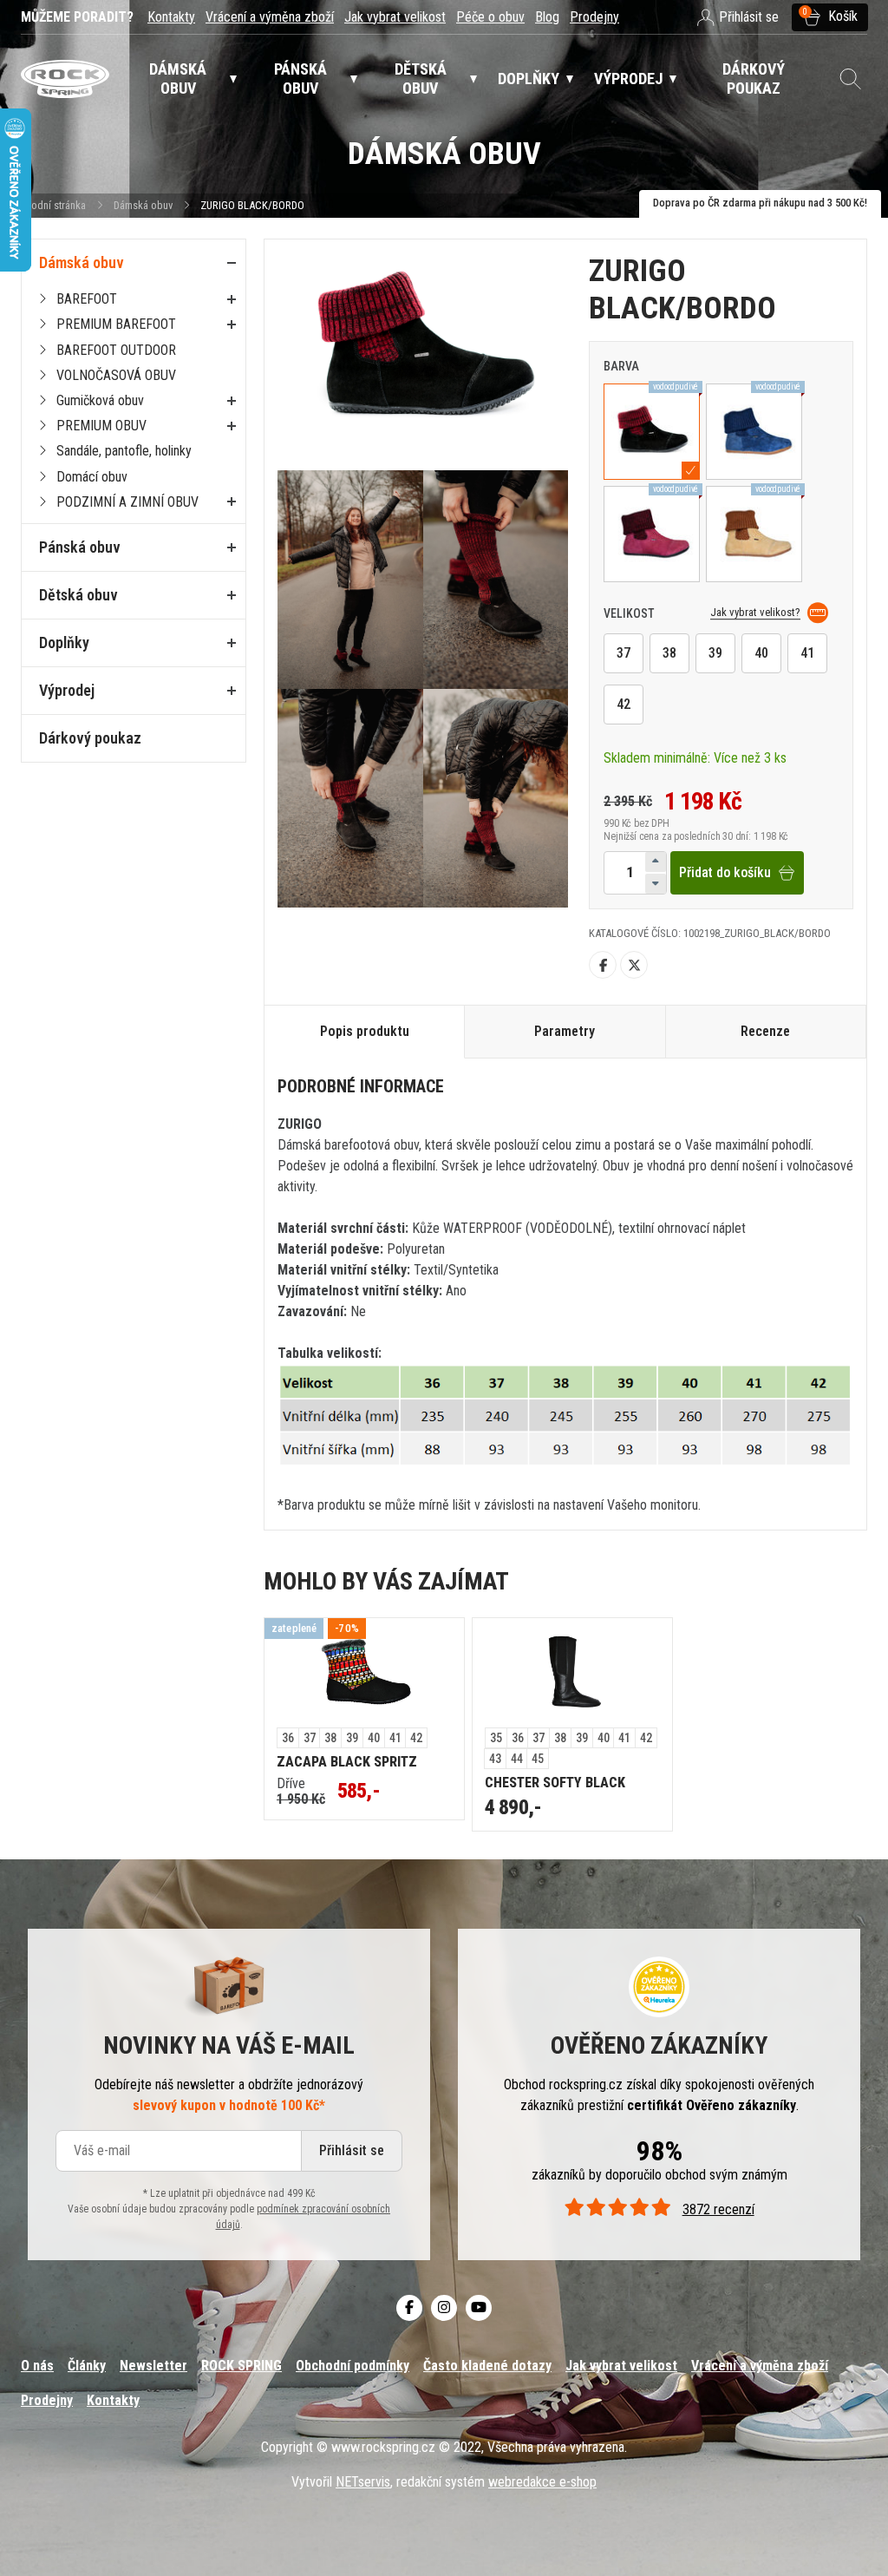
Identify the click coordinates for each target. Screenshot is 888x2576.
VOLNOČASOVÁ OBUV (116, 375)
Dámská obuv (144, 205)
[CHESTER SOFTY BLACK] (572, 1673)
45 (538, 1759)
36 (288, 1738)
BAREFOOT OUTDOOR (116, 350)
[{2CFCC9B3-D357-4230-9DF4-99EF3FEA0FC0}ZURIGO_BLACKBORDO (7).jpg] (350, 580)
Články (87, 2366)
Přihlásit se (352, 2150)
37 (624, 653)
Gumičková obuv (100, 400)
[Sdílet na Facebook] (603, 965)
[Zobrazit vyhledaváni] (850, 79)
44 (517, 1759)
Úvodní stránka (53, 205)
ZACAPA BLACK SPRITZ (347, 1762)
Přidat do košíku (725, 872)
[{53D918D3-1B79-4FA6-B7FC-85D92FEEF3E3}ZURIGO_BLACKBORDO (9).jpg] (496, 798)
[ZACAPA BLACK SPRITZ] (364, 1673)
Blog (547, 17)
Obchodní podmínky (353, 2366)
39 (715, 653)
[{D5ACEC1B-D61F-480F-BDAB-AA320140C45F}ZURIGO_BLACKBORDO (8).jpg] (350, 798)
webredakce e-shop (542, 2482)
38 (669, 653)
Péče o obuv (490, 17)
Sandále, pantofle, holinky (124, 451)
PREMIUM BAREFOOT (116, 324)
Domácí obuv (92, 477)
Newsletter (153, 2366)
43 (495, 1759)
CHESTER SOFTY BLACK (555, 1783)
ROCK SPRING (242, 2366)
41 (807, 653)
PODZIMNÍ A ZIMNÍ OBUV (127, 502)
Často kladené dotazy (487, 2366)
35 (496, 1738)
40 (761, 653)
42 (624, 704)
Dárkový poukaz (90, 738)
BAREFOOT (87, 299)
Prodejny (594, 17)
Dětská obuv (78, 595)
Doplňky (64, 642)
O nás (37, 2366)
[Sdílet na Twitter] (634, 965)
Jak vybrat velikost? (755, 613)
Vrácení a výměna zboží (270, 17)
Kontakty (171, 17)
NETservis (363, 2482)
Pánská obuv (80, 547)
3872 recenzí (718, 2209)
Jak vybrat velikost (395, 17)
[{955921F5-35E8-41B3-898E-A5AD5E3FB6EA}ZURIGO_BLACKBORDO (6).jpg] (496, 580)
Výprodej (67, 690)
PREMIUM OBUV (101, 426)
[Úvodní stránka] (65, 79)
